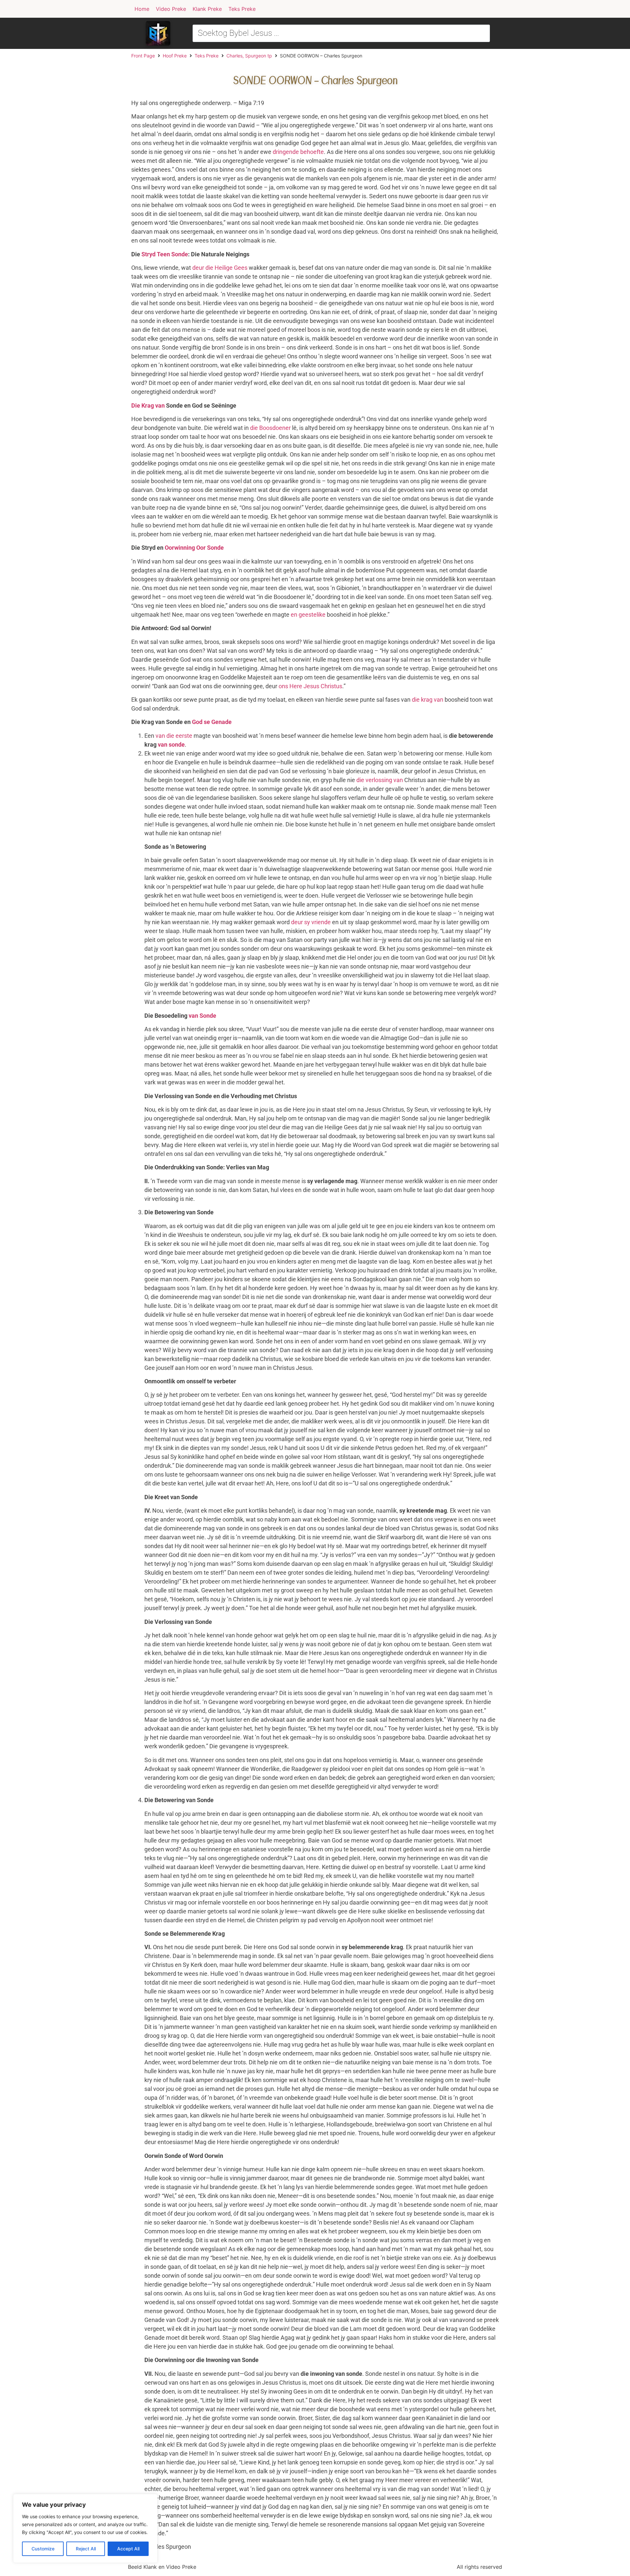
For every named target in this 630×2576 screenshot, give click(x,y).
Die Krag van (148, 405)
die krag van (428, 700)
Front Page (143, 56)
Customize (43, 2549)
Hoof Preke (175, 56)
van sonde (171, 745)
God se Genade (212, 722)
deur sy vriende (311, 922)
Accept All (128, 2549)
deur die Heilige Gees (220, 268)
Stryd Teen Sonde (165, 254)
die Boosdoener (270, 428)
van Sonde (202, 1016)
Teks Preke (207, 56)
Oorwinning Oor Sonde (194, 548)
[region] (85, 2528)
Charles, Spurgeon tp (249, 56)
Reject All (86, 2549)
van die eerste (174, 736)
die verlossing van (380, 780)
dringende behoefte (298, 152)
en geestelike (308, 615)
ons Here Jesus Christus (310, 686)
